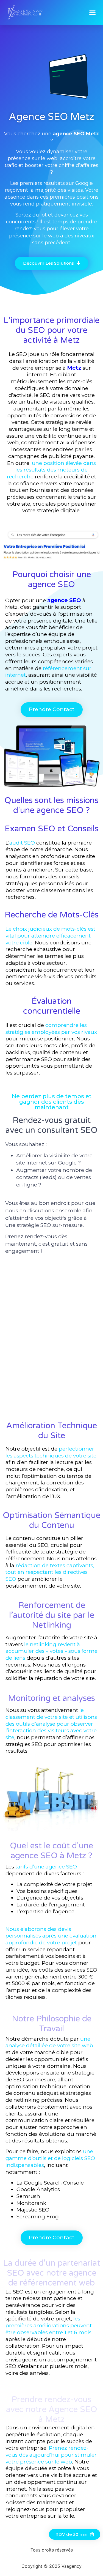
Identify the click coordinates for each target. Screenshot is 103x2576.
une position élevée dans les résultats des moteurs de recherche (51, 470)
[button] (93, 12)
